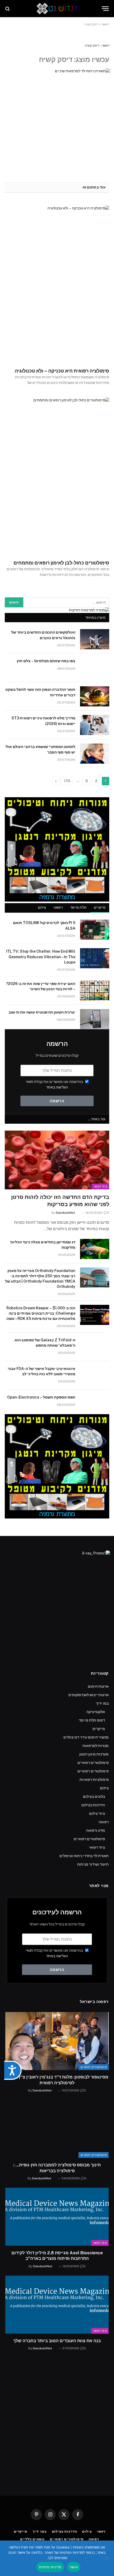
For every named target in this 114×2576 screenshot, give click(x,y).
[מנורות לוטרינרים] (57, 900)
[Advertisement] (57, 2429)
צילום (42, 908)
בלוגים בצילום (94, 1797)
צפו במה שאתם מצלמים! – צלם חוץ (46, 661)
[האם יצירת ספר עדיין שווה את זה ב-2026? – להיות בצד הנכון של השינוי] (95, 991)
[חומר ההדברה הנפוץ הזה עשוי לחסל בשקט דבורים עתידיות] (95, 696)
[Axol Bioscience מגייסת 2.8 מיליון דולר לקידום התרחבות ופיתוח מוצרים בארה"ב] (57, 2217)
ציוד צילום (97, 1813)
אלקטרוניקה (96, 1712)
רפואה (58, 908)
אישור (74, 2567)
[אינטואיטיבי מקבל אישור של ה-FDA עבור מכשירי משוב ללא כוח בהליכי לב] (95, 1376)
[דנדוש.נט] (57, 9)
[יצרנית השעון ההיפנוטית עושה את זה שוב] (95, 1019)
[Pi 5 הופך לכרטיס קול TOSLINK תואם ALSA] (95, 930)
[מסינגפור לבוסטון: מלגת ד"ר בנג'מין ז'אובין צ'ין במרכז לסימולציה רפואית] (57, 2041)
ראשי (105, 24)
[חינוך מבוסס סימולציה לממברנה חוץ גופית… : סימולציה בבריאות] (57, 2129)
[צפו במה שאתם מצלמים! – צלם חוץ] (95, 668)
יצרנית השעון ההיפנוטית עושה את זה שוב (42, 1012)
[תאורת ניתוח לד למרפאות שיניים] (57, 121)
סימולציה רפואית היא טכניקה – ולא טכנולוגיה (62, 371)
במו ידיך (102, 1703)
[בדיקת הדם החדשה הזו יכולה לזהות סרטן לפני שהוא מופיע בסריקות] (57, 1160)
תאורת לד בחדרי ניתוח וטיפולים (84, 1856)
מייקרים (100, 908)
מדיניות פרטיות (50, 2567)
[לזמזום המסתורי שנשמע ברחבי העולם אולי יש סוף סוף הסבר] (95, 754)
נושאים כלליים (32, 2539)
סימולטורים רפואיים (93, 1763)
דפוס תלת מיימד (92, 1720)
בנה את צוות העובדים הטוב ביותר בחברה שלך (57, 2341)
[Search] (8, 9)
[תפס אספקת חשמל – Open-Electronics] (95, 1404)
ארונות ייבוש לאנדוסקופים (89, 1695)
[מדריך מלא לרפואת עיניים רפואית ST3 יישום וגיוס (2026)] (95, 725)
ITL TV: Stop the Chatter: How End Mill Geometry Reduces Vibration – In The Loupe (41, 957)
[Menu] (105, 9)
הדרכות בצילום (93, 1805)
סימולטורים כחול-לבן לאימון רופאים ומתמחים (61, 563)
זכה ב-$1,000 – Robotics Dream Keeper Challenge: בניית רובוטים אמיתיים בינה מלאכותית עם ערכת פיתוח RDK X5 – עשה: (41, 1313)
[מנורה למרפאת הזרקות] (89, 610)
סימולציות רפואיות (94, 1780)
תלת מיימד (78, 908)
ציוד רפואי (100, 1186)
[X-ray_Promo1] (57, 1603)
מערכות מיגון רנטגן (94, 1754)
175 (67, 781)
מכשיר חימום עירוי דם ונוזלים (86, 1737)
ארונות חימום (98, 1686)
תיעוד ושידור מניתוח (93, 1864)
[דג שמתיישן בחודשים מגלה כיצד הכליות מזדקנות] (95, 1249)
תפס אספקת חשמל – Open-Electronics (41, 1397)
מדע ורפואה (96, 1830)
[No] (107, 2558)
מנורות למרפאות (96, 1746)
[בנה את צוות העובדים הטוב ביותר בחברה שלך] (57, 2304)
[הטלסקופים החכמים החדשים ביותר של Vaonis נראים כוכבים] (95, 639)
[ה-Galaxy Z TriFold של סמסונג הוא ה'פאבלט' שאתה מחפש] (95, 1347)
